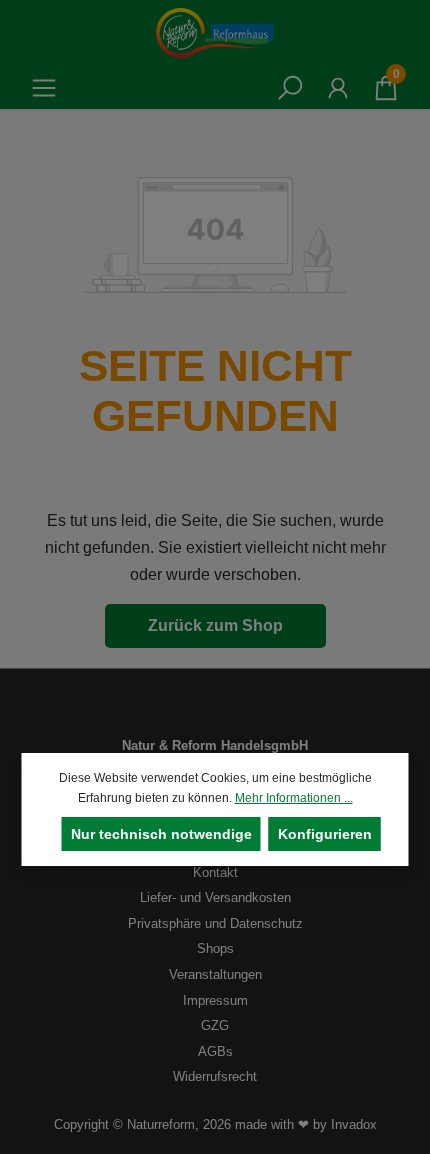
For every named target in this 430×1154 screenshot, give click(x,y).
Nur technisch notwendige (161, 834)
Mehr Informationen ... (294, 798)
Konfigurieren (325, 834)
